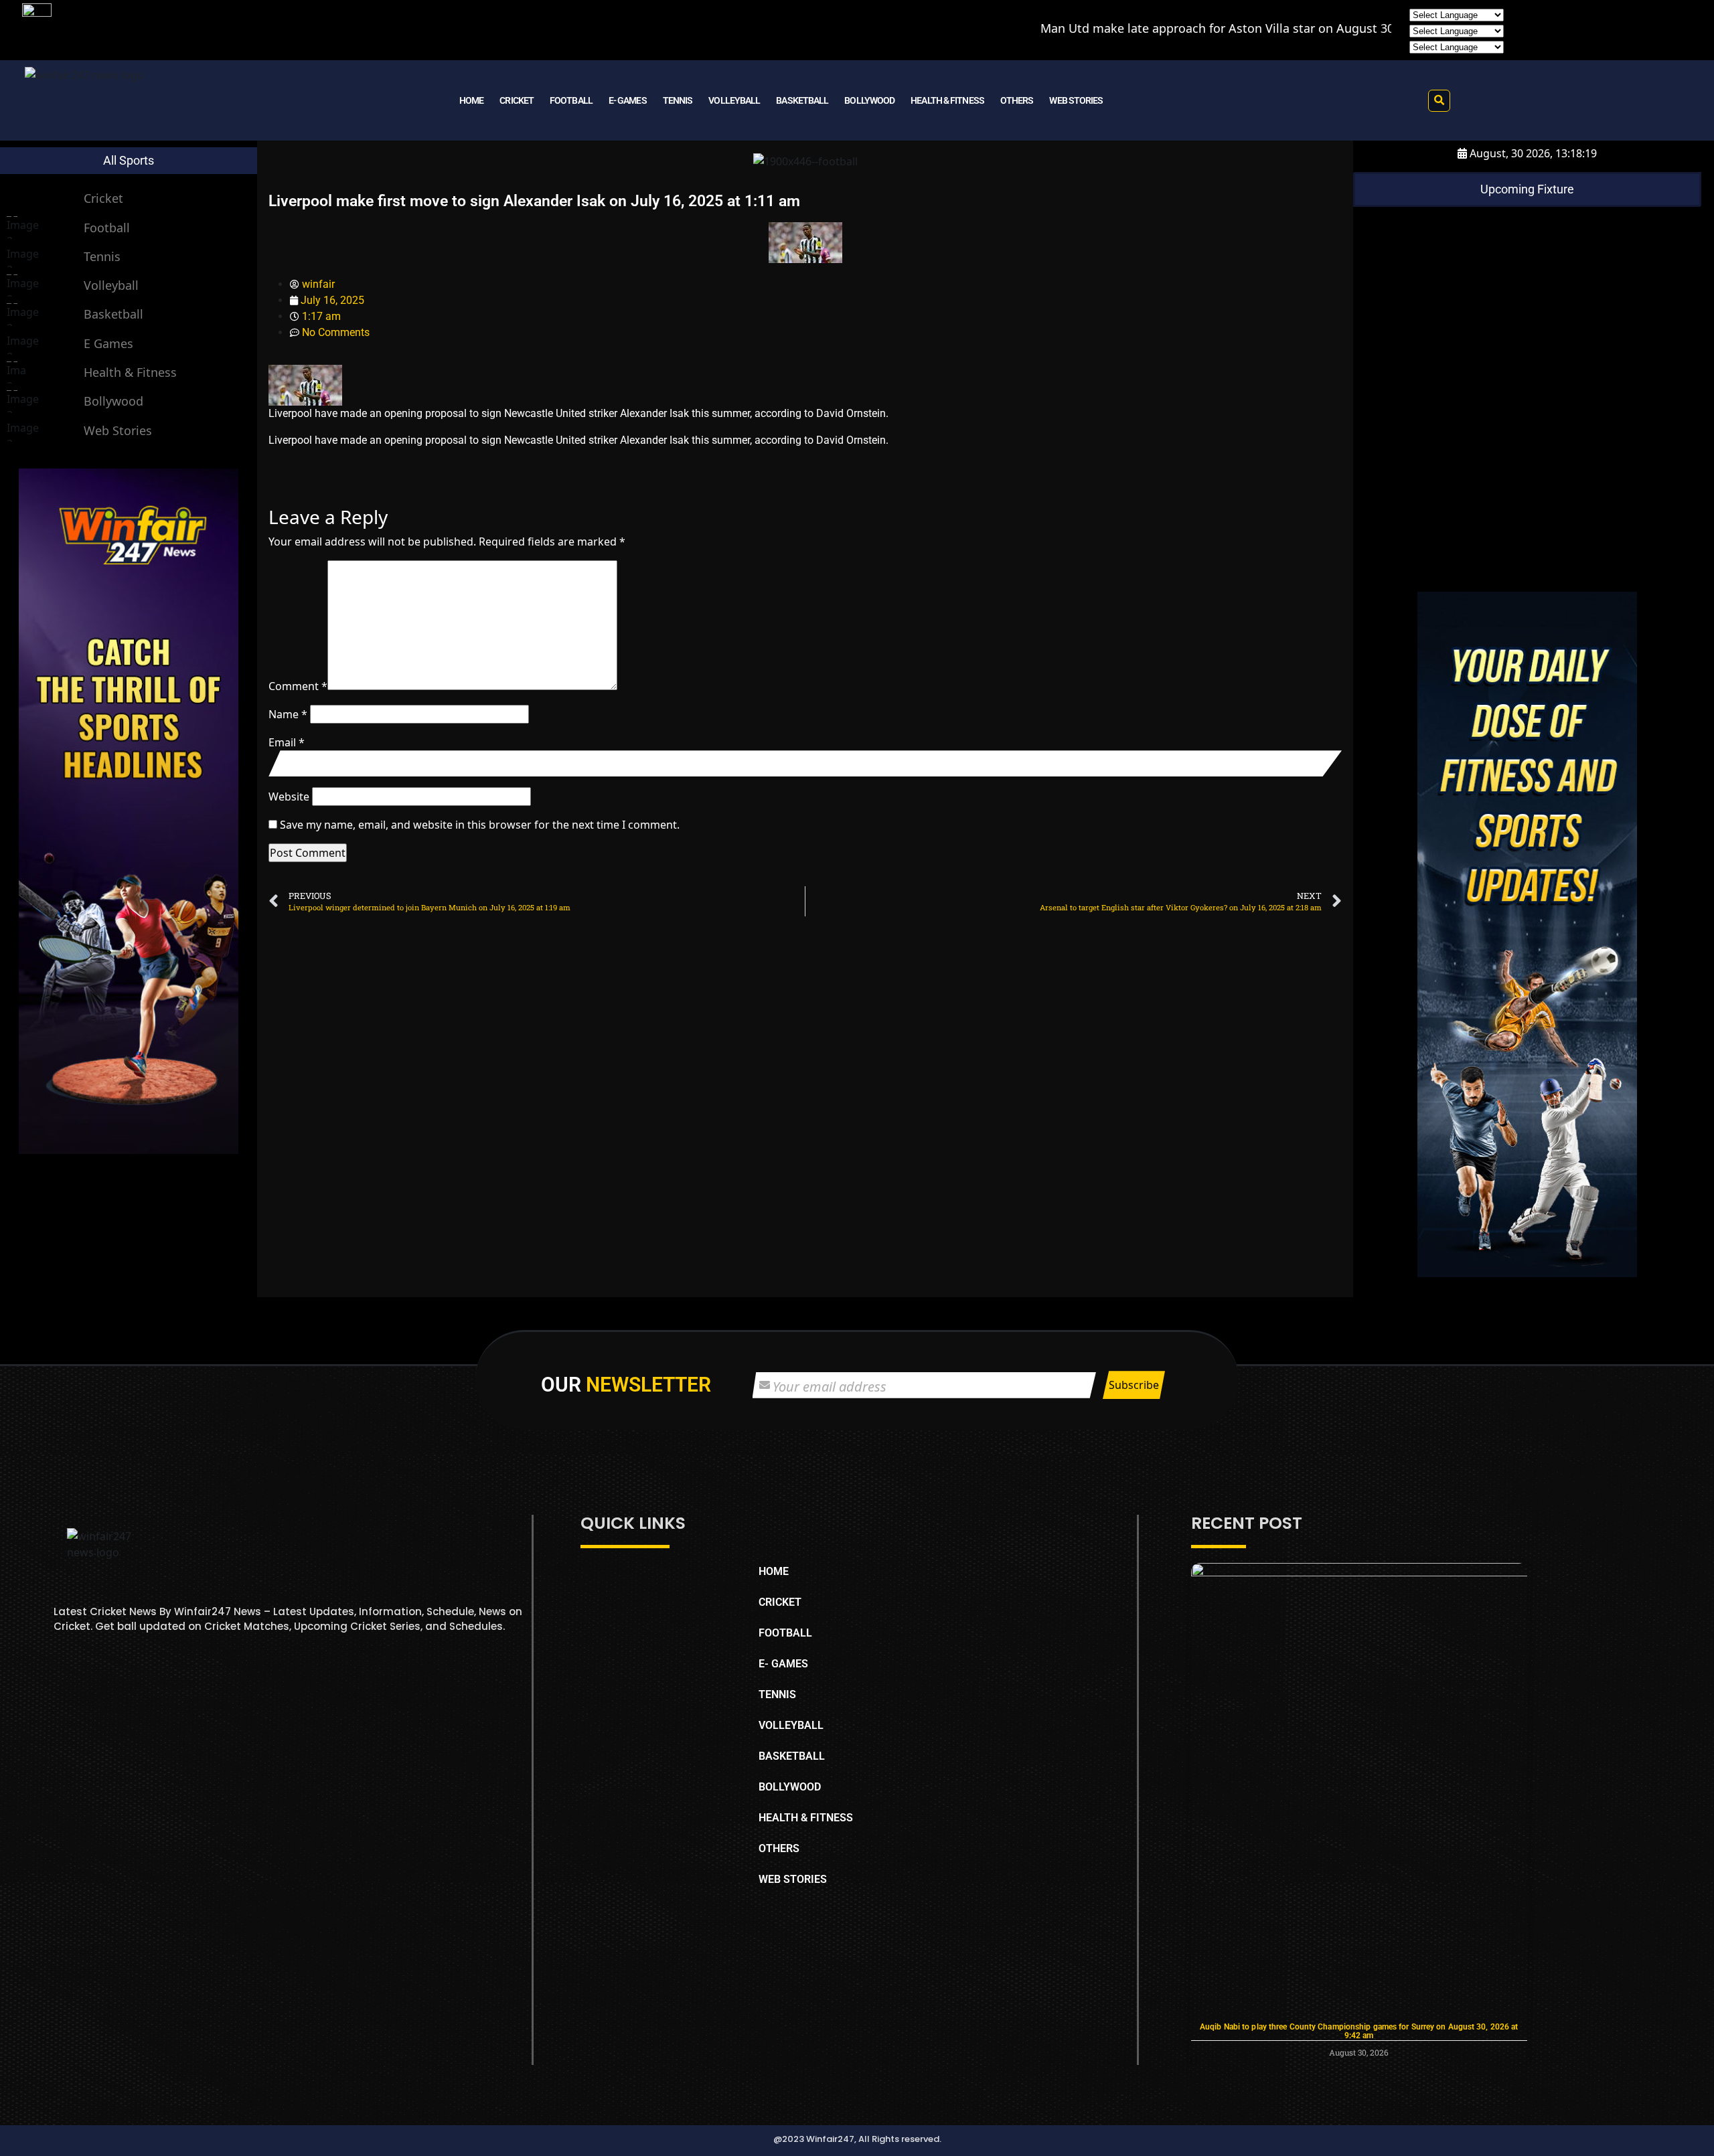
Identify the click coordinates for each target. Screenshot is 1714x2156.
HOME (471, 100)
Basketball (113, 314)
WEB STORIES (1076, 100)
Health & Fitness (130, 372)
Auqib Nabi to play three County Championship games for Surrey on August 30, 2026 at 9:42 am (1359, 2031)
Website (289, 797)
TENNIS (678, 100)
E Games (108, 343)
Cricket (103, 198)
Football (107, 228)
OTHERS (1017, 100)
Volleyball (111, 285)
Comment (298, 686)
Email (287, 742)
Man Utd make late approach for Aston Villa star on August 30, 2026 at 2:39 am (1144, 28)
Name (288, 714)
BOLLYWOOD (869, 100)
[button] (1439, 101)
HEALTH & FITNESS (947, 100)
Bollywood (113, 401)
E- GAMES (628, 100)
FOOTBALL (571, 100)
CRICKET (517, 100)
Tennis (102, 256)
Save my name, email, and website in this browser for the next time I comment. (480, 825)
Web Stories (118, 430)
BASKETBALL (802, 100)
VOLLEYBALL (734, 100)
